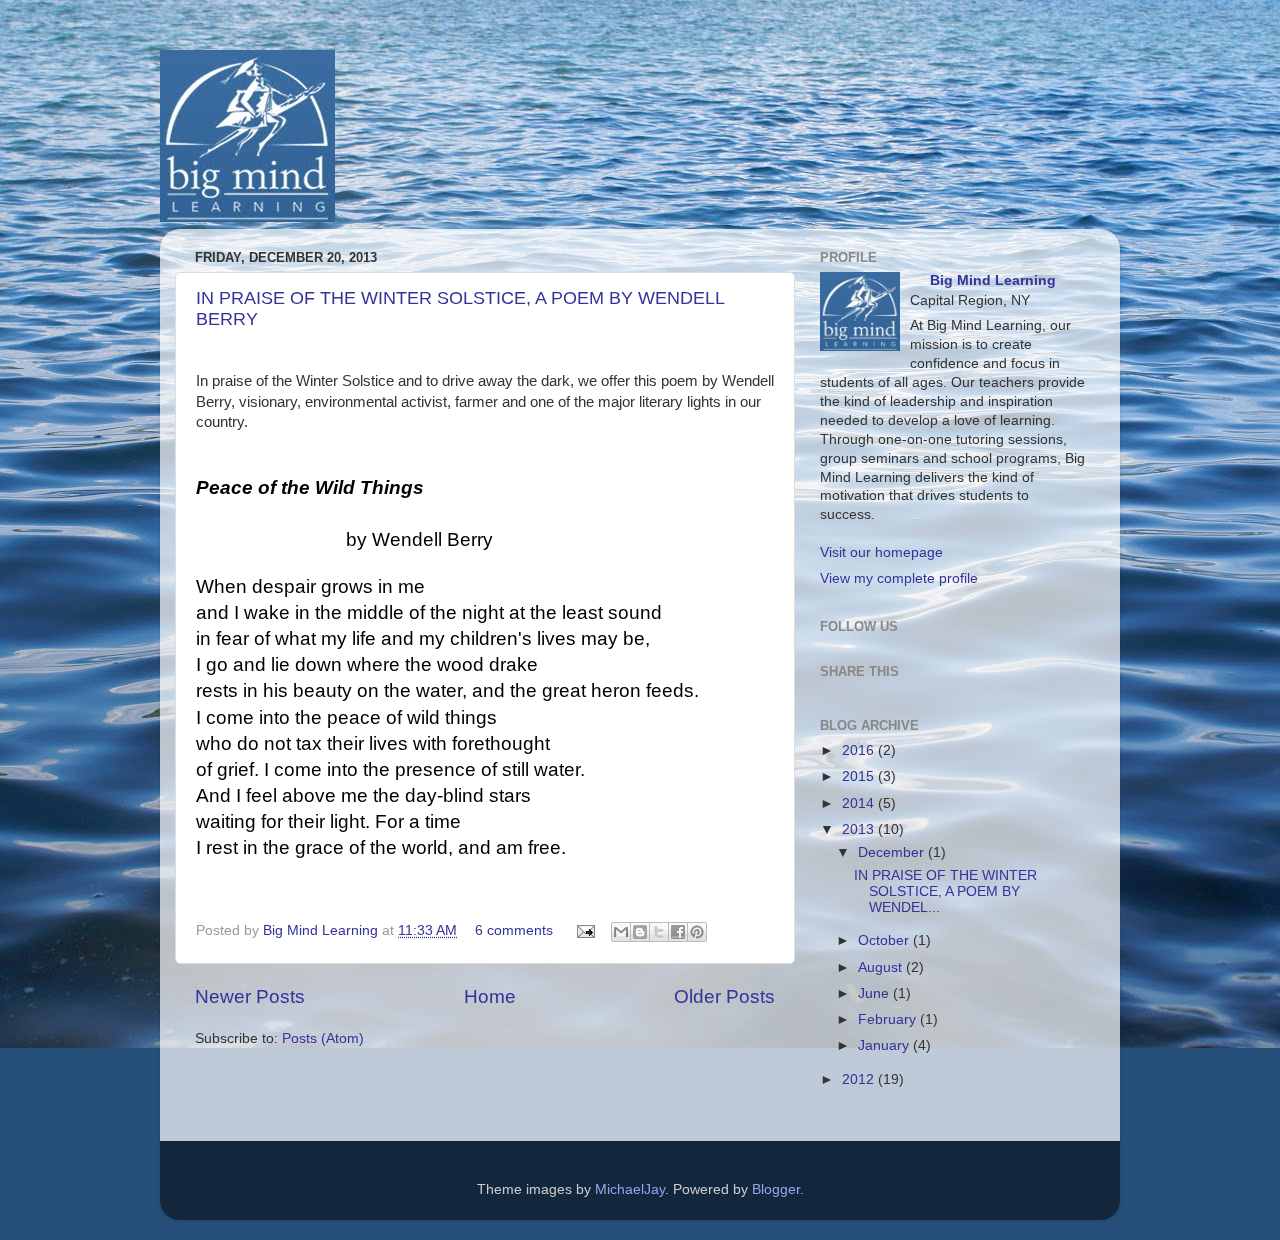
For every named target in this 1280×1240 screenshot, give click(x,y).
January (885, 1045)
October (885, 940)
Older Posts (724, 996)
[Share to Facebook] (678, 932)
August (882, 967)
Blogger (776, 1189)
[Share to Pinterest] (697, 932)
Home (490, 996)
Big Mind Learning (322, 930)
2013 (860, 829)
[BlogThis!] (640, 932)
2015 (860, 776)
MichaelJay (630, 1189)
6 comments (514, 930)
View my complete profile (899, 578)
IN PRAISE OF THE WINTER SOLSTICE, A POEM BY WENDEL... (945, 891)
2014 (860, 803)
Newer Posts (250, 996)
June (875, 993)
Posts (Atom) (323, 1038)
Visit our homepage (881, 552)
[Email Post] (584, 930)
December (893, 852)
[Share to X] (659, 932)
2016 (860, 750)
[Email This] (621, 932)
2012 (860, 1079)
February (889, 1019)
